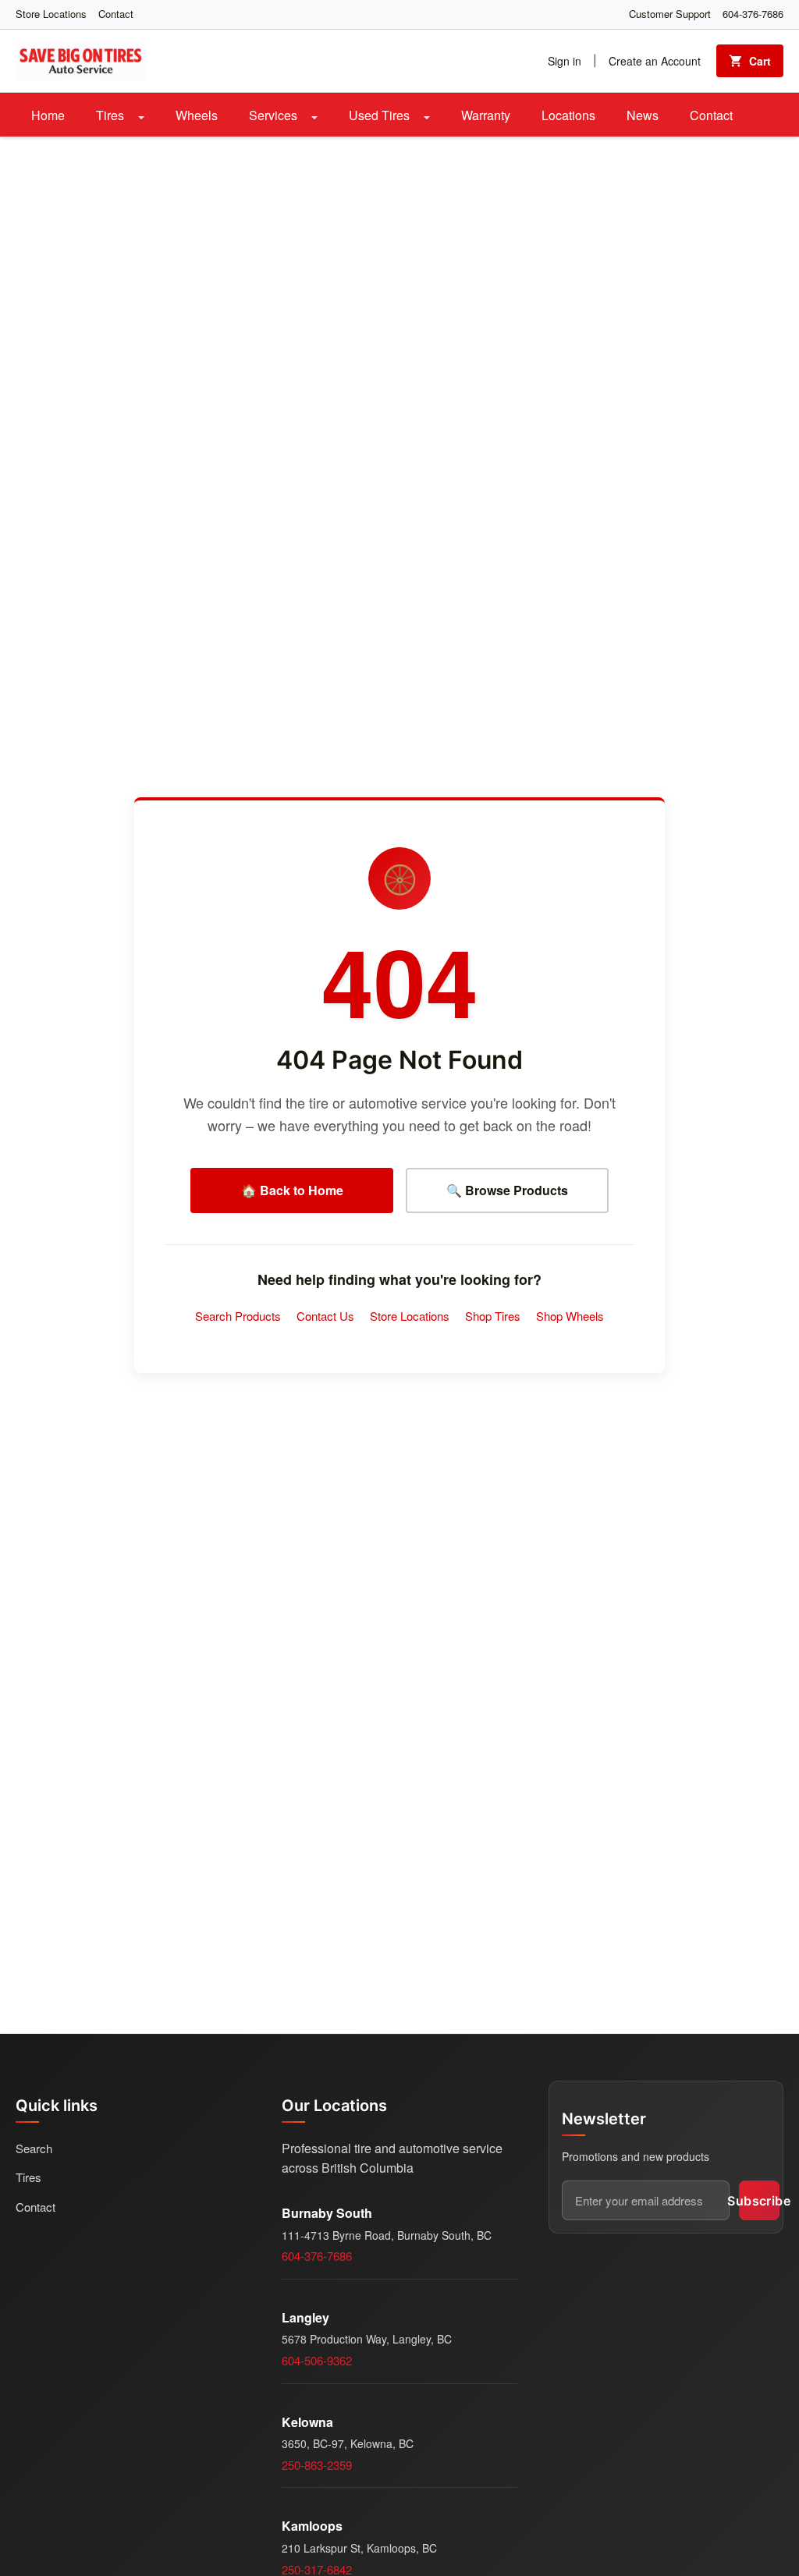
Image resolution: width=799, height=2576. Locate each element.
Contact (116, 14)
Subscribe (759, 2201)
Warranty (486, 115)
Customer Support (670, 14)
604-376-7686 (753, 14)
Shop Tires (493, 1316)
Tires (112, 115)
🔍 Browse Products (507, 1190)
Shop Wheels (570, 1316)
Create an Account (655, 61)
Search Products (238, 1316)
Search (34, 2148)
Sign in (565, 61)
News (643, 115)
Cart (760, 61)
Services (275, 115)
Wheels (197, 115)
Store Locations (51, 14)
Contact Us (325, 1316)
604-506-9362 (317, 2360)
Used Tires (381, 115)
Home (48, 115)
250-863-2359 (317, 2465)
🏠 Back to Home (292, 1190)
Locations (568, 115)
